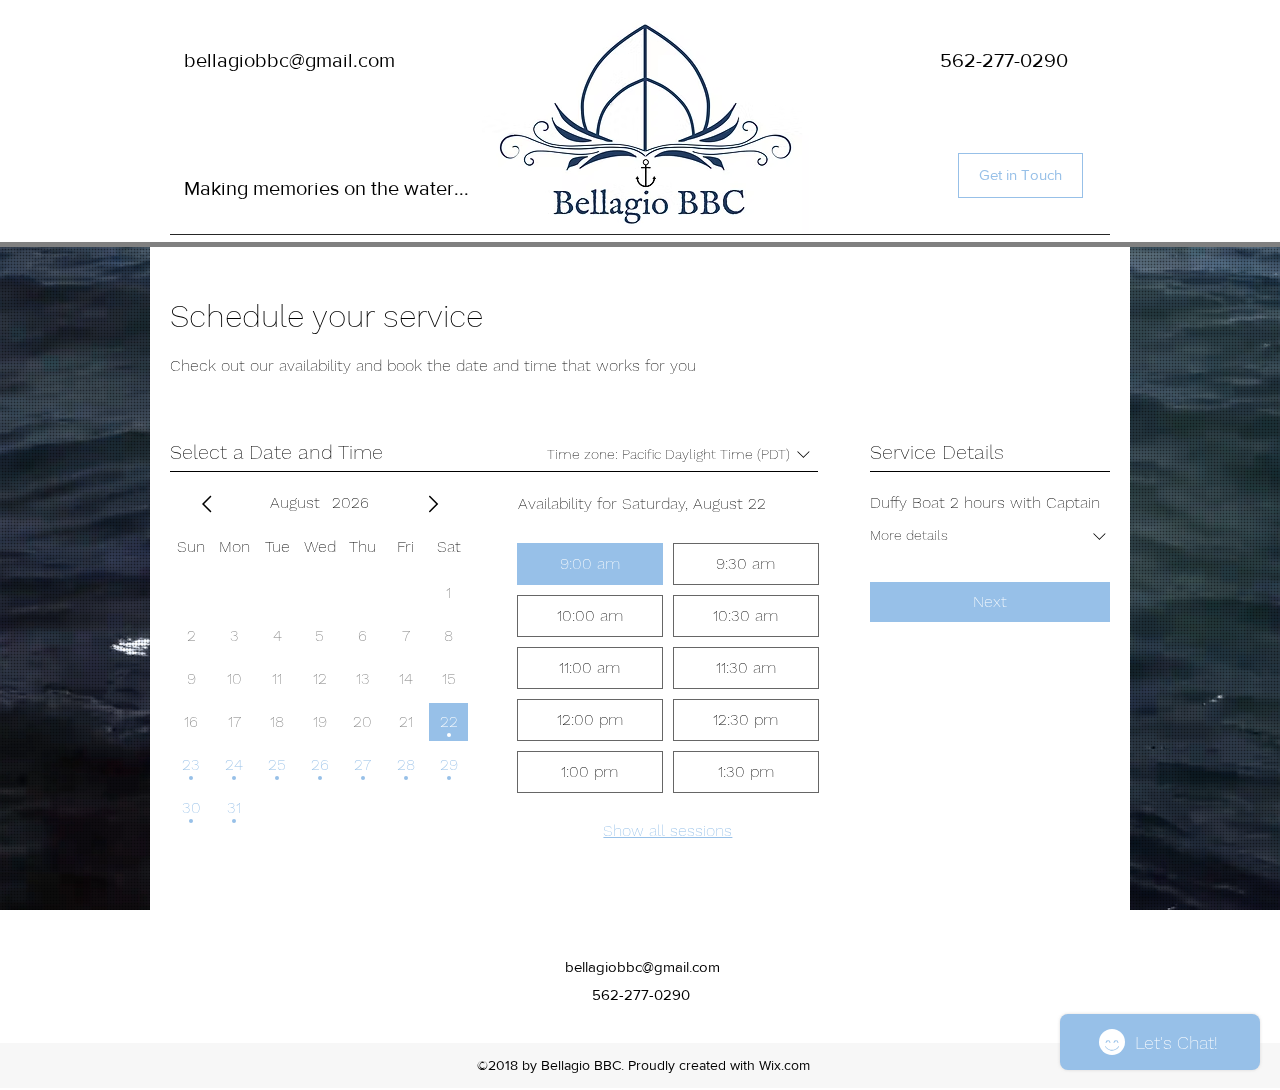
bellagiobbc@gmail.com (289, 60)
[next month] (433, 504)
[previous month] (207, 504)
